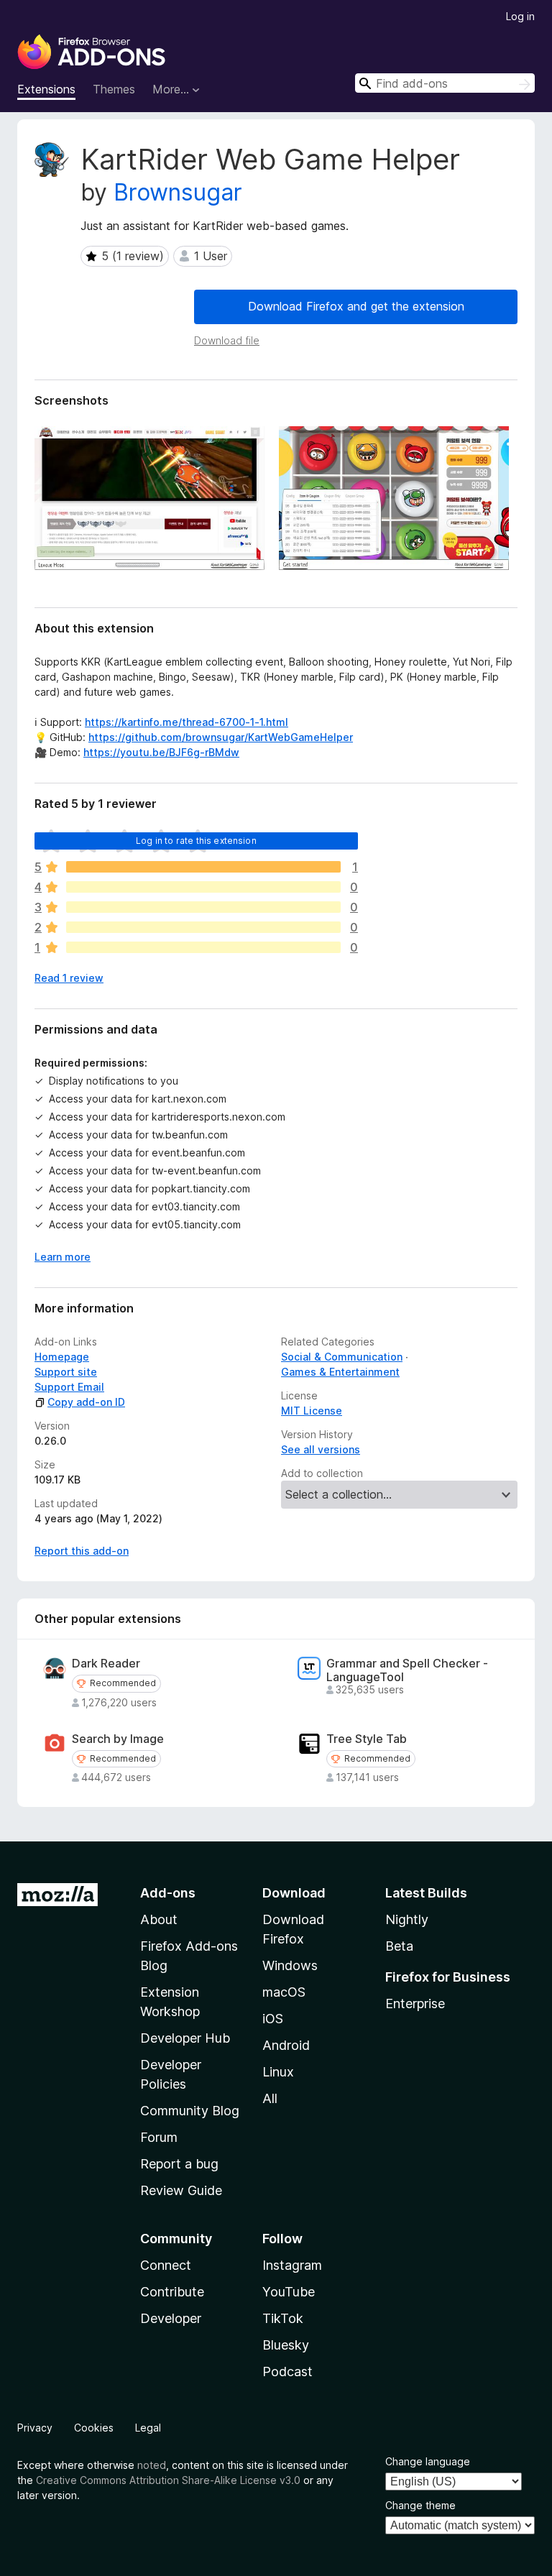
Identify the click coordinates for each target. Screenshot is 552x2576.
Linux (278, 2072)
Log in (520, 16)
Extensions (46, 89)
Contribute (172, 2292)
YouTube (289, 2292)
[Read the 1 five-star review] (203, 867)
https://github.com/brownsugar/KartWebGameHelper (221, 737)
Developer (171, 2318)
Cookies (94, 2428)
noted (152, 2465)
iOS (273, 2019)
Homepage (62, 1357)
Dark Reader (106, 1664)
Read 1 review (69, 978)
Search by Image (118, 1739)
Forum (159, 2137)
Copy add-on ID (86, 1402)
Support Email (69, 1387)
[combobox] (445, 83)
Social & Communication (342, 1357)
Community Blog (190, 2111)
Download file (227, 340)
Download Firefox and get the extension (356, 306)
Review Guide (181, 2190)
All (270, 2098)
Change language (428, 2461)
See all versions (321, 1449)
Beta (399, 1946)
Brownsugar (178, 192)
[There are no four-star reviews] (203, 887)
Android (286, 2045)
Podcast (287, 2372)
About (159, 1919)
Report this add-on (82, 1551)
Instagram (292, 2265)
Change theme (420, 2505)
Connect (166, 2265)
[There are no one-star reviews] (203, 947)
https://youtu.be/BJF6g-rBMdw (161, 752)
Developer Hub (185, 2038)
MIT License (312, 1411)
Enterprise (415, 2004)
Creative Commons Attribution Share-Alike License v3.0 (168, 2480)
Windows (290, 1965)
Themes (114, 89)
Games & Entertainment (340, 1372)
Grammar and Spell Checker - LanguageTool (407, 1670)
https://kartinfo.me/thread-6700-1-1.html (187, 722)
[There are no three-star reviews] (203, 907)
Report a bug (179, 2164)
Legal (148, 2428)
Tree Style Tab (367, 1739)
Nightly (407, 1919)
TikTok (283, 2318)
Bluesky (286, 2345)
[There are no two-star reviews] (203, 927)
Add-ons (168, 1893)
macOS (284, 1992)
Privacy (35, 2428)
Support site (66, 1372)
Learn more (63, 1257)
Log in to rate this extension (196, 841)
